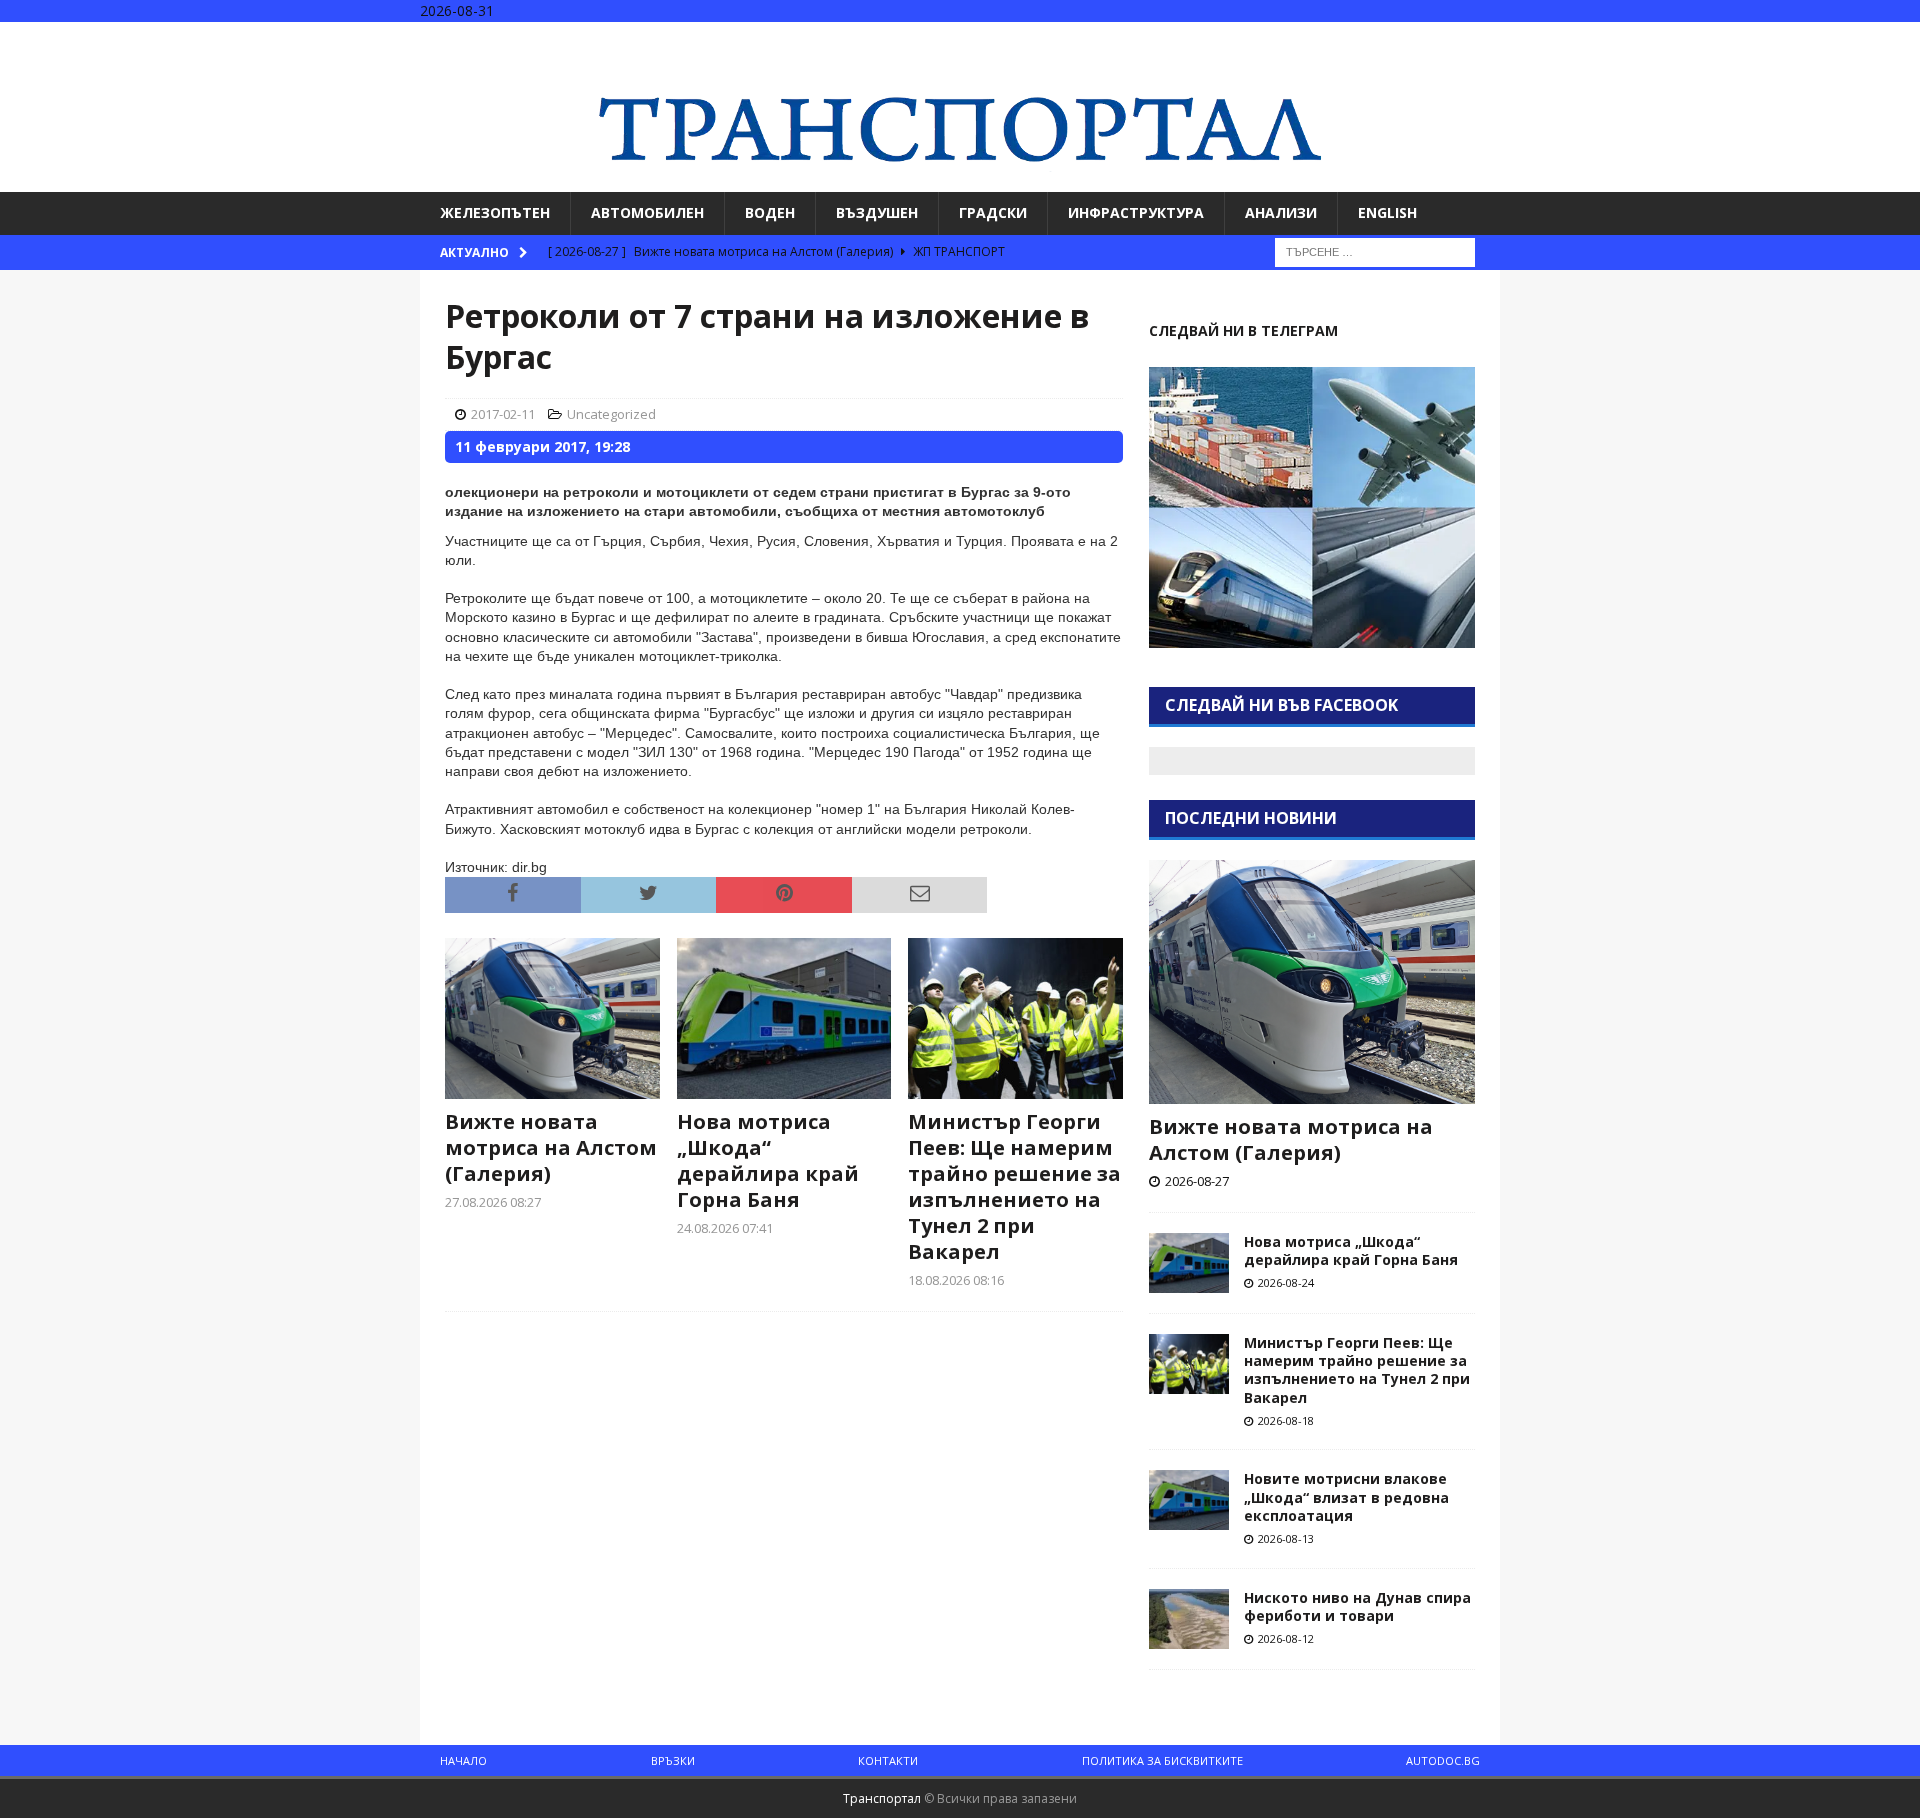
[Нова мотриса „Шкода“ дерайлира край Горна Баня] (784, 1018)
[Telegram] (1902, 39)
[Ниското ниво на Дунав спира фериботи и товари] (1189, 1619)
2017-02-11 (503, 414)
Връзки (673, 1760)
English (1387, 212)
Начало (463, 1760)
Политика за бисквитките (1162, 1760)
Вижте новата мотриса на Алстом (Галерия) (551, 1147)
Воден (770, 212)
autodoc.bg (1443, 1760)
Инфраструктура (1136, 212)
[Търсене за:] (1375, 250)
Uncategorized (611, 414)
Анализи (1281, 212)
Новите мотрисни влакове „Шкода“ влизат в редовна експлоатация (1346, 1496)
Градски (993, 212)
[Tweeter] (1863, 39)
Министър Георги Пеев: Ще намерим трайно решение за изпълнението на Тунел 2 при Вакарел (1014, 1186)
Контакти (888, 1760)
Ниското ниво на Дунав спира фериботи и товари (1357, 1606)
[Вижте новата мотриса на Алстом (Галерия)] (552, 1018)
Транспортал (882, 1798)
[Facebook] (1824, 39)
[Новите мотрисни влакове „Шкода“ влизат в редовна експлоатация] (1189, 1500)
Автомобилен (647, 212)
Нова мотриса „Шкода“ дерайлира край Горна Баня (768, 1160)
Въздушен (877, 212)
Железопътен (495, 212)
